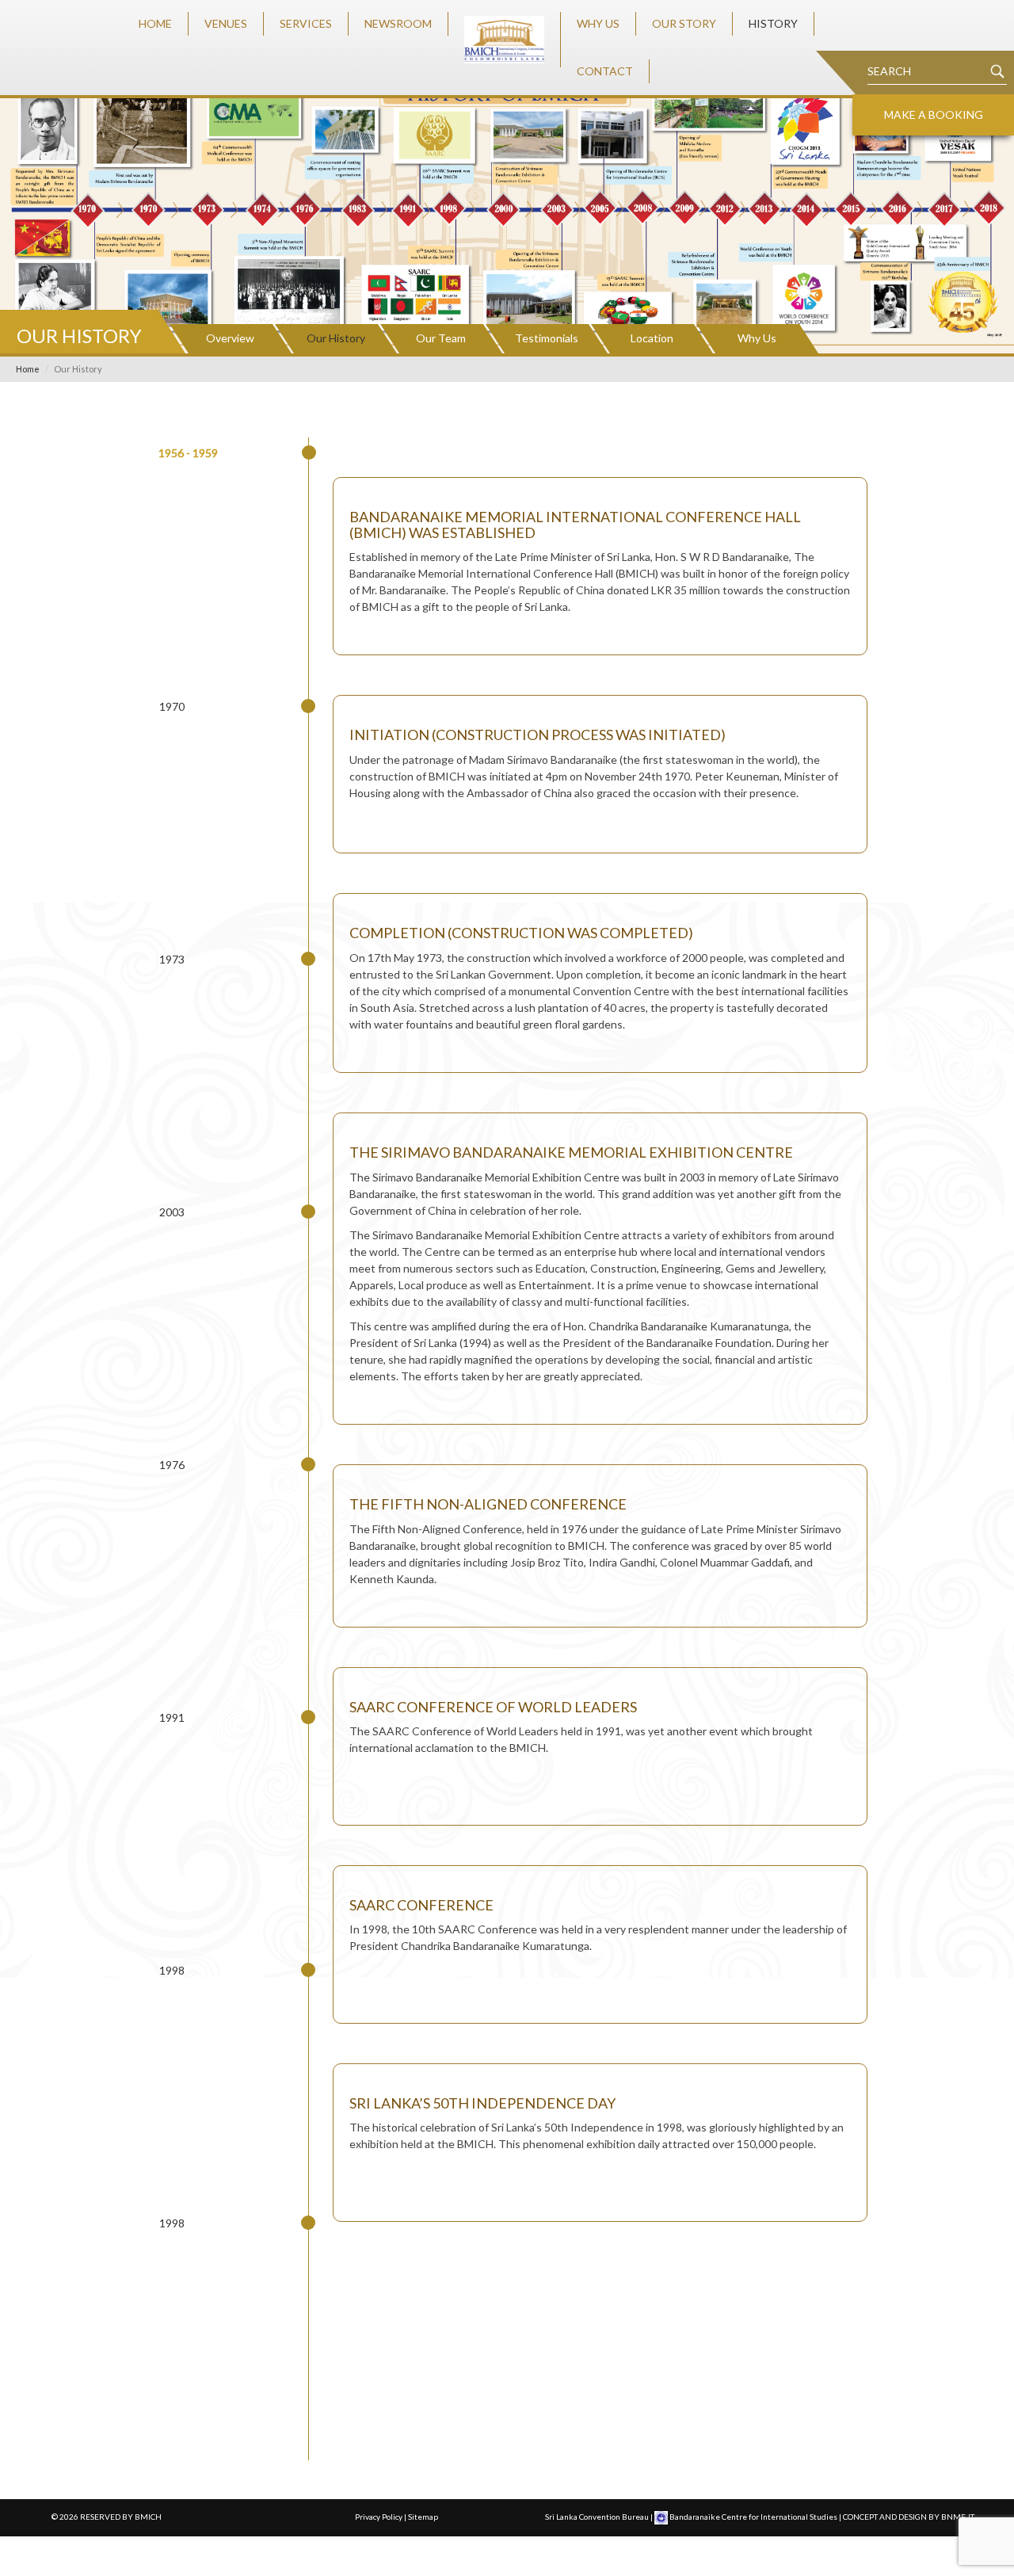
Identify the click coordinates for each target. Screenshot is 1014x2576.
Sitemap (423, 2517)
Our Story (684, 23)
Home (155, 23)
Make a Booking (934, 114)
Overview (230, 338)
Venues (226, 23)
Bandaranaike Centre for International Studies (753, 2517)
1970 (172, 706)
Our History (336, 338)
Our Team (441, 338)
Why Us (598, 23)
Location (652, 338)
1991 (172, 1717)
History (773, 23)
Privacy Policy (379, 2517)
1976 (172, 1465)
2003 (172, 1212)
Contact (605, 71)
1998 (172, 1970)
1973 (172, 959)
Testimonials (547, 338)
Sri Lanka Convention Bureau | (600, 2517)
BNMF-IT (958, 2517)
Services (306, 23)
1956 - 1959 (188, 453)
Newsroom (398, 23)
